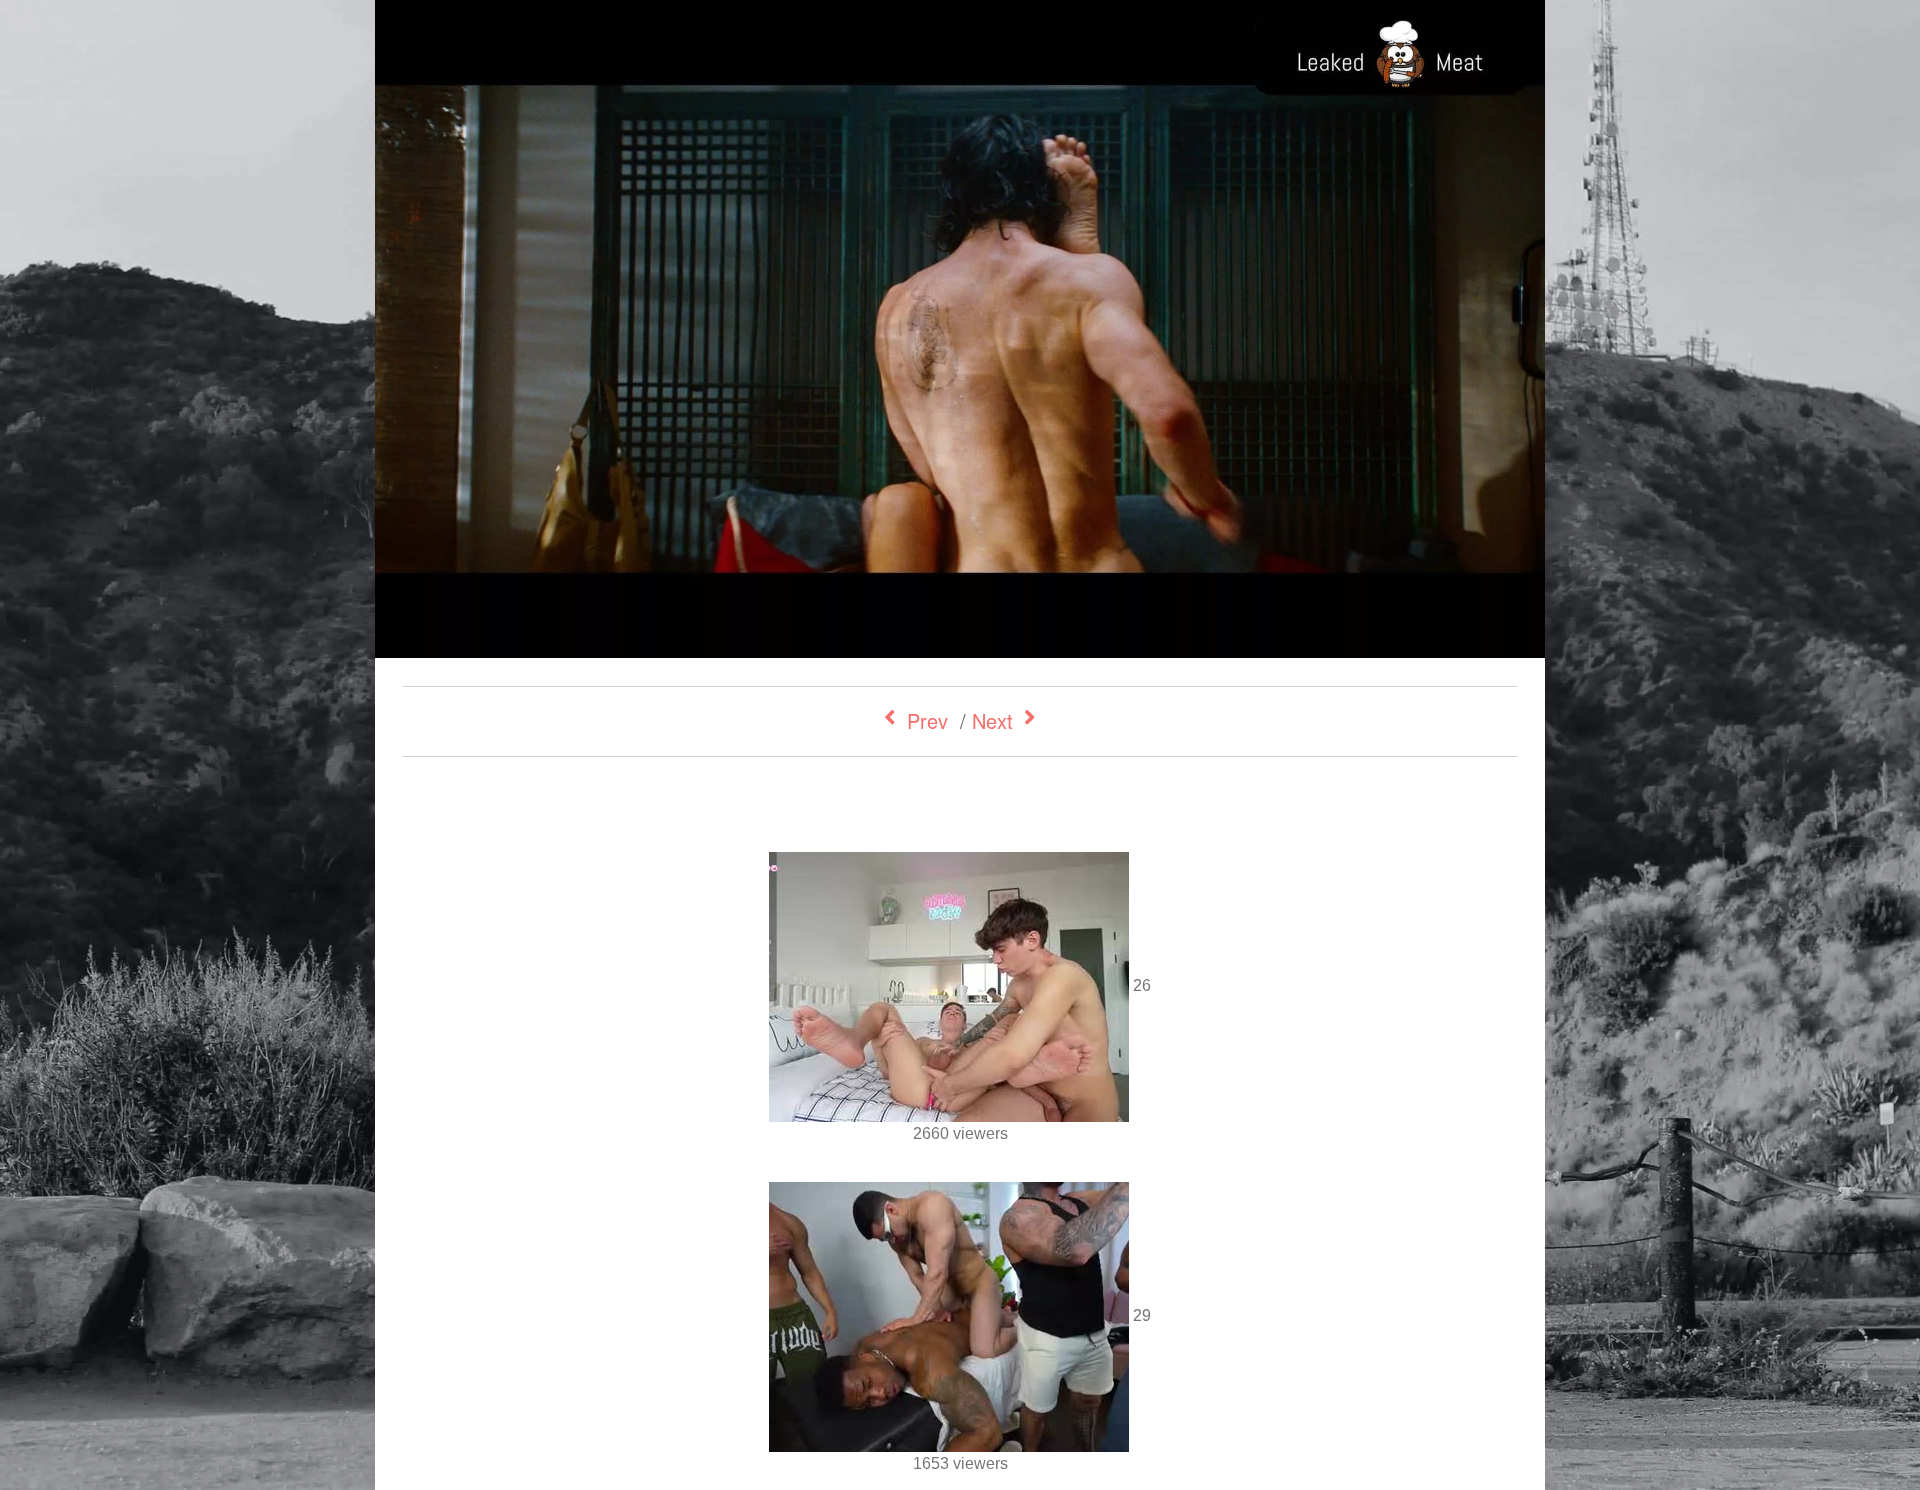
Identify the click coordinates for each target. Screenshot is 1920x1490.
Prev (927, 720)
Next (992, 720)
